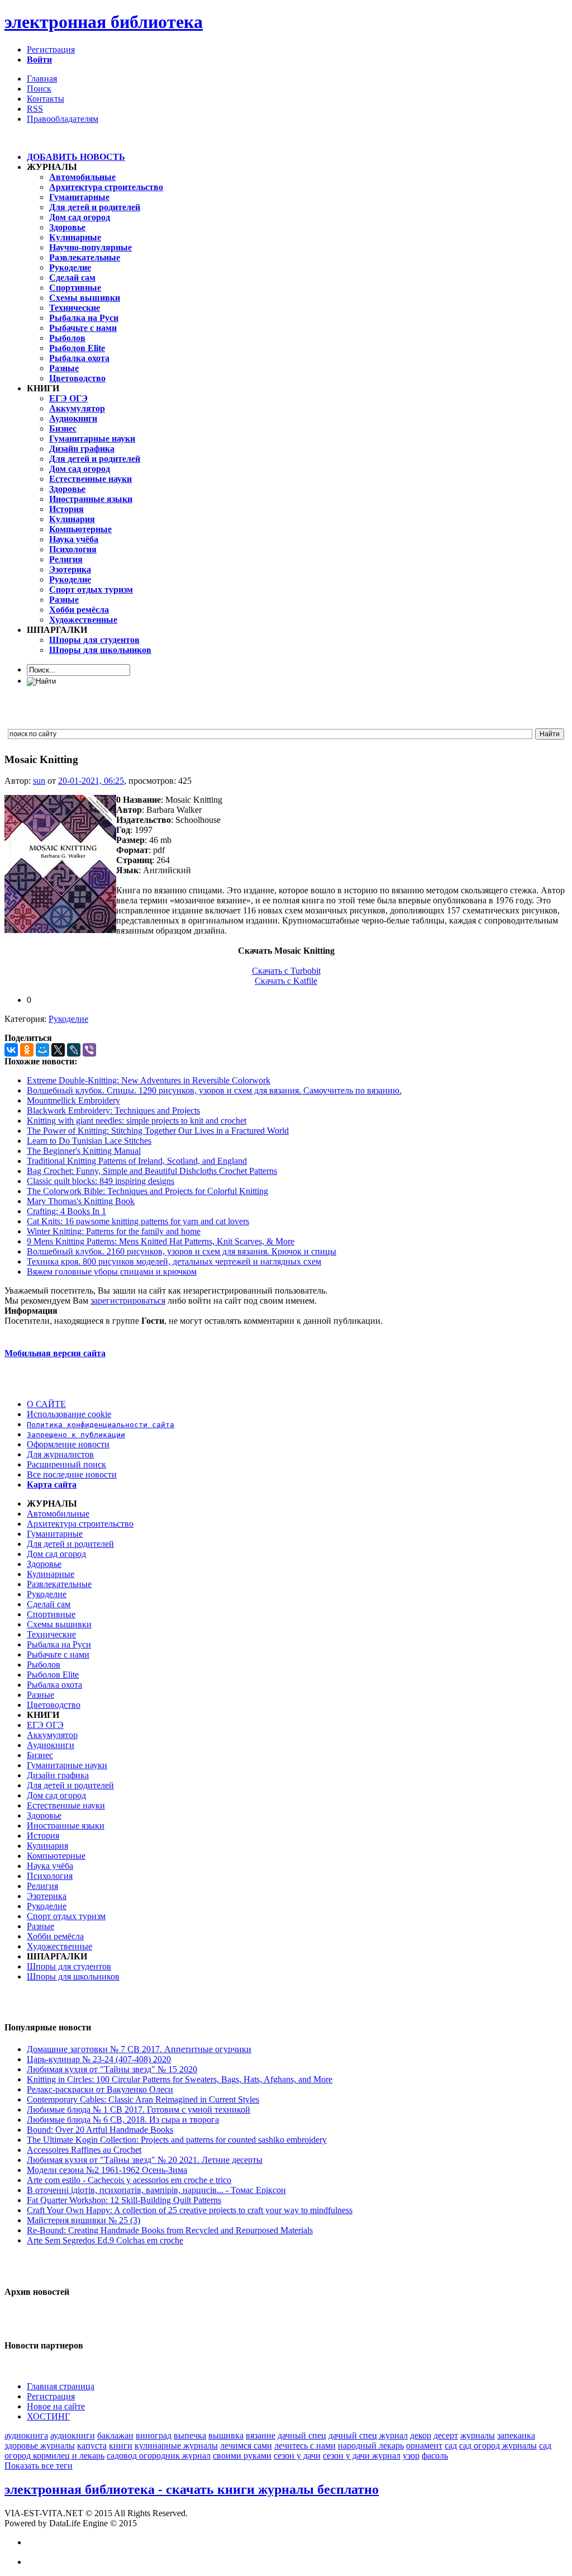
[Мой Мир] (42, 1050)
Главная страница (61, 2386)
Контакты (46, 99)
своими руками (242, 2456)
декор (421, 2435)
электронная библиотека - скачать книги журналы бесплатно (192, 2489)
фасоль (435, 2456)
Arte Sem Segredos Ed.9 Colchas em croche (105, 2240)
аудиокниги (73, 2435)
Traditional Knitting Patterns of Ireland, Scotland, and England (137, 1161)
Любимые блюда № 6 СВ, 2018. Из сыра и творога (123, 2120)
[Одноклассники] (27, 1050)
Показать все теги (39, 2466)
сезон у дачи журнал (362, 2456)
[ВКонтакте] (11, 1050)
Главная (42, 79)
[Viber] (89, 1050)
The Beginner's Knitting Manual (84, 1151)
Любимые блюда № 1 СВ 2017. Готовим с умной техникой (139, 2109)
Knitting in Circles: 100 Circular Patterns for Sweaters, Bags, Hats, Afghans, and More (180, 2079)
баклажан (115, 2435)
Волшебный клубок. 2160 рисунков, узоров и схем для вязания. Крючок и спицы (182, 1251)
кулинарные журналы (176, 2445)
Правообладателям (63, 119)
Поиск (39, 89)
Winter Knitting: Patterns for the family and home (114, 1231)
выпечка (190, 2435)
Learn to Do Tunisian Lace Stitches (89, 1141)
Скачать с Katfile (286, 981)
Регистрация (51, 49)
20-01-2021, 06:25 (91, 781)
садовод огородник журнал (159, 2456)
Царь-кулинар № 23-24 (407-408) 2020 (99, 2059)
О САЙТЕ (46, 1404)
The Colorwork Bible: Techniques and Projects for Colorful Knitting (147, 1191)
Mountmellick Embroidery (73, 1100)
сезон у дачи (297, 2456)
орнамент (424, 2445)
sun (39, 781)
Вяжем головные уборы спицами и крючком (112, 1272)
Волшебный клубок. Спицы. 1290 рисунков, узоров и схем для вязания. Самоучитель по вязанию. (214, 1090)
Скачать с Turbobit (286, 971)
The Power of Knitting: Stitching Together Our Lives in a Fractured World (158, 1131)
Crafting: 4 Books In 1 (66, 1211)
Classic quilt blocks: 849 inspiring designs (101, 1181)
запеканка (516, 2435)
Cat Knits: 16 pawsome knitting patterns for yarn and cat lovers (138, 1221)
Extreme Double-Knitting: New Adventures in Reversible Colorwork (149, 1080)
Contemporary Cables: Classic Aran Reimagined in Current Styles (143, 2099)
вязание (261, 2435)
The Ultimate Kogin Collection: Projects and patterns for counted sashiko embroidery (177, 2140)
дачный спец (302, 2435)
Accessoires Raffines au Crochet (84, 2150)
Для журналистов (60, 1454)
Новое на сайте (56, 2406)
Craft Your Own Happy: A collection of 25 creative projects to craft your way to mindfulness (190, 2210)
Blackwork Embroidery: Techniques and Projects (113, 1111)
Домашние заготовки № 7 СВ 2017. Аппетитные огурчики (139, 2049)
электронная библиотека (104, 22)
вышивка (226, 2435)
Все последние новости (72, 1474)
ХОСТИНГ (48, 2416)
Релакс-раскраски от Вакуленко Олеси (100, 2089)
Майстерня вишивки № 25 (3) (84, 2220)
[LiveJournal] (74, 1050)
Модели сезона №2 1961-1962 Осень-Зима (107, 2170)
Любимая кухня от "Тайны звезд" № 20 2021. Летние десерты (145, 2160)
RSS (35, 109)
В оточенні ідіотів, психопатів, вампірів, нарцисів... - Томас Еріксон (156, 2190)
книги (121, 2445)
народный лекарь (371, 2445)
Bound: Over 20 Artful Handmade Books (100, 2130)
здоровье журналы (40, 2445)
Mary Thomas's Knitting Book (81, 1201)
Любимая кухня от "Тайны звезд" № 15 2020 (112, 2069)
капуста (92, 2445)
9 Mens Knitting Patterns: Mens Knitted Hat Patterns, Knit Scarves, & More (161, 1241)
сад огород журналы (498, 2445)
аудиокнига (26, 2435)
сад (451, 2445)
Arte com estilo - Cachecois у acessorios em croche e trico (129, 2180)
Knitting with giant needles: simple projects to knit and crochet (137, 1121)
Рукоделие (68, 1019)
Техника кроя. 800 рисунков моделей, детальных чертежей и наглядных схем (174, 1261)
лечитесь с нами (305, 2445)
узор (411, 2456)
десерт (446, 2435)
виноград (154, 2435)
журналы (478, 2435)
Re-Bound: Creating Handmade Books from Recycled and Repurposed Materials (170, 2230)
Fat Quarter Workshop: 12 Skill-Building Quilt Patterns (124, 2200)
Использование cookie (69, 1414)
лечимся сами (246, 2445)
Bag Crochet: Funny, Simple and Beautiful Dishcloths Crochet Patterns (152, 1171)
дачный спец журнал (368, 2435)
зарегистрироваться (128, 1301)
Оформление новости (68, 1444)
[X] (58, 1050)
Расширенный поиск (66, 1464)
